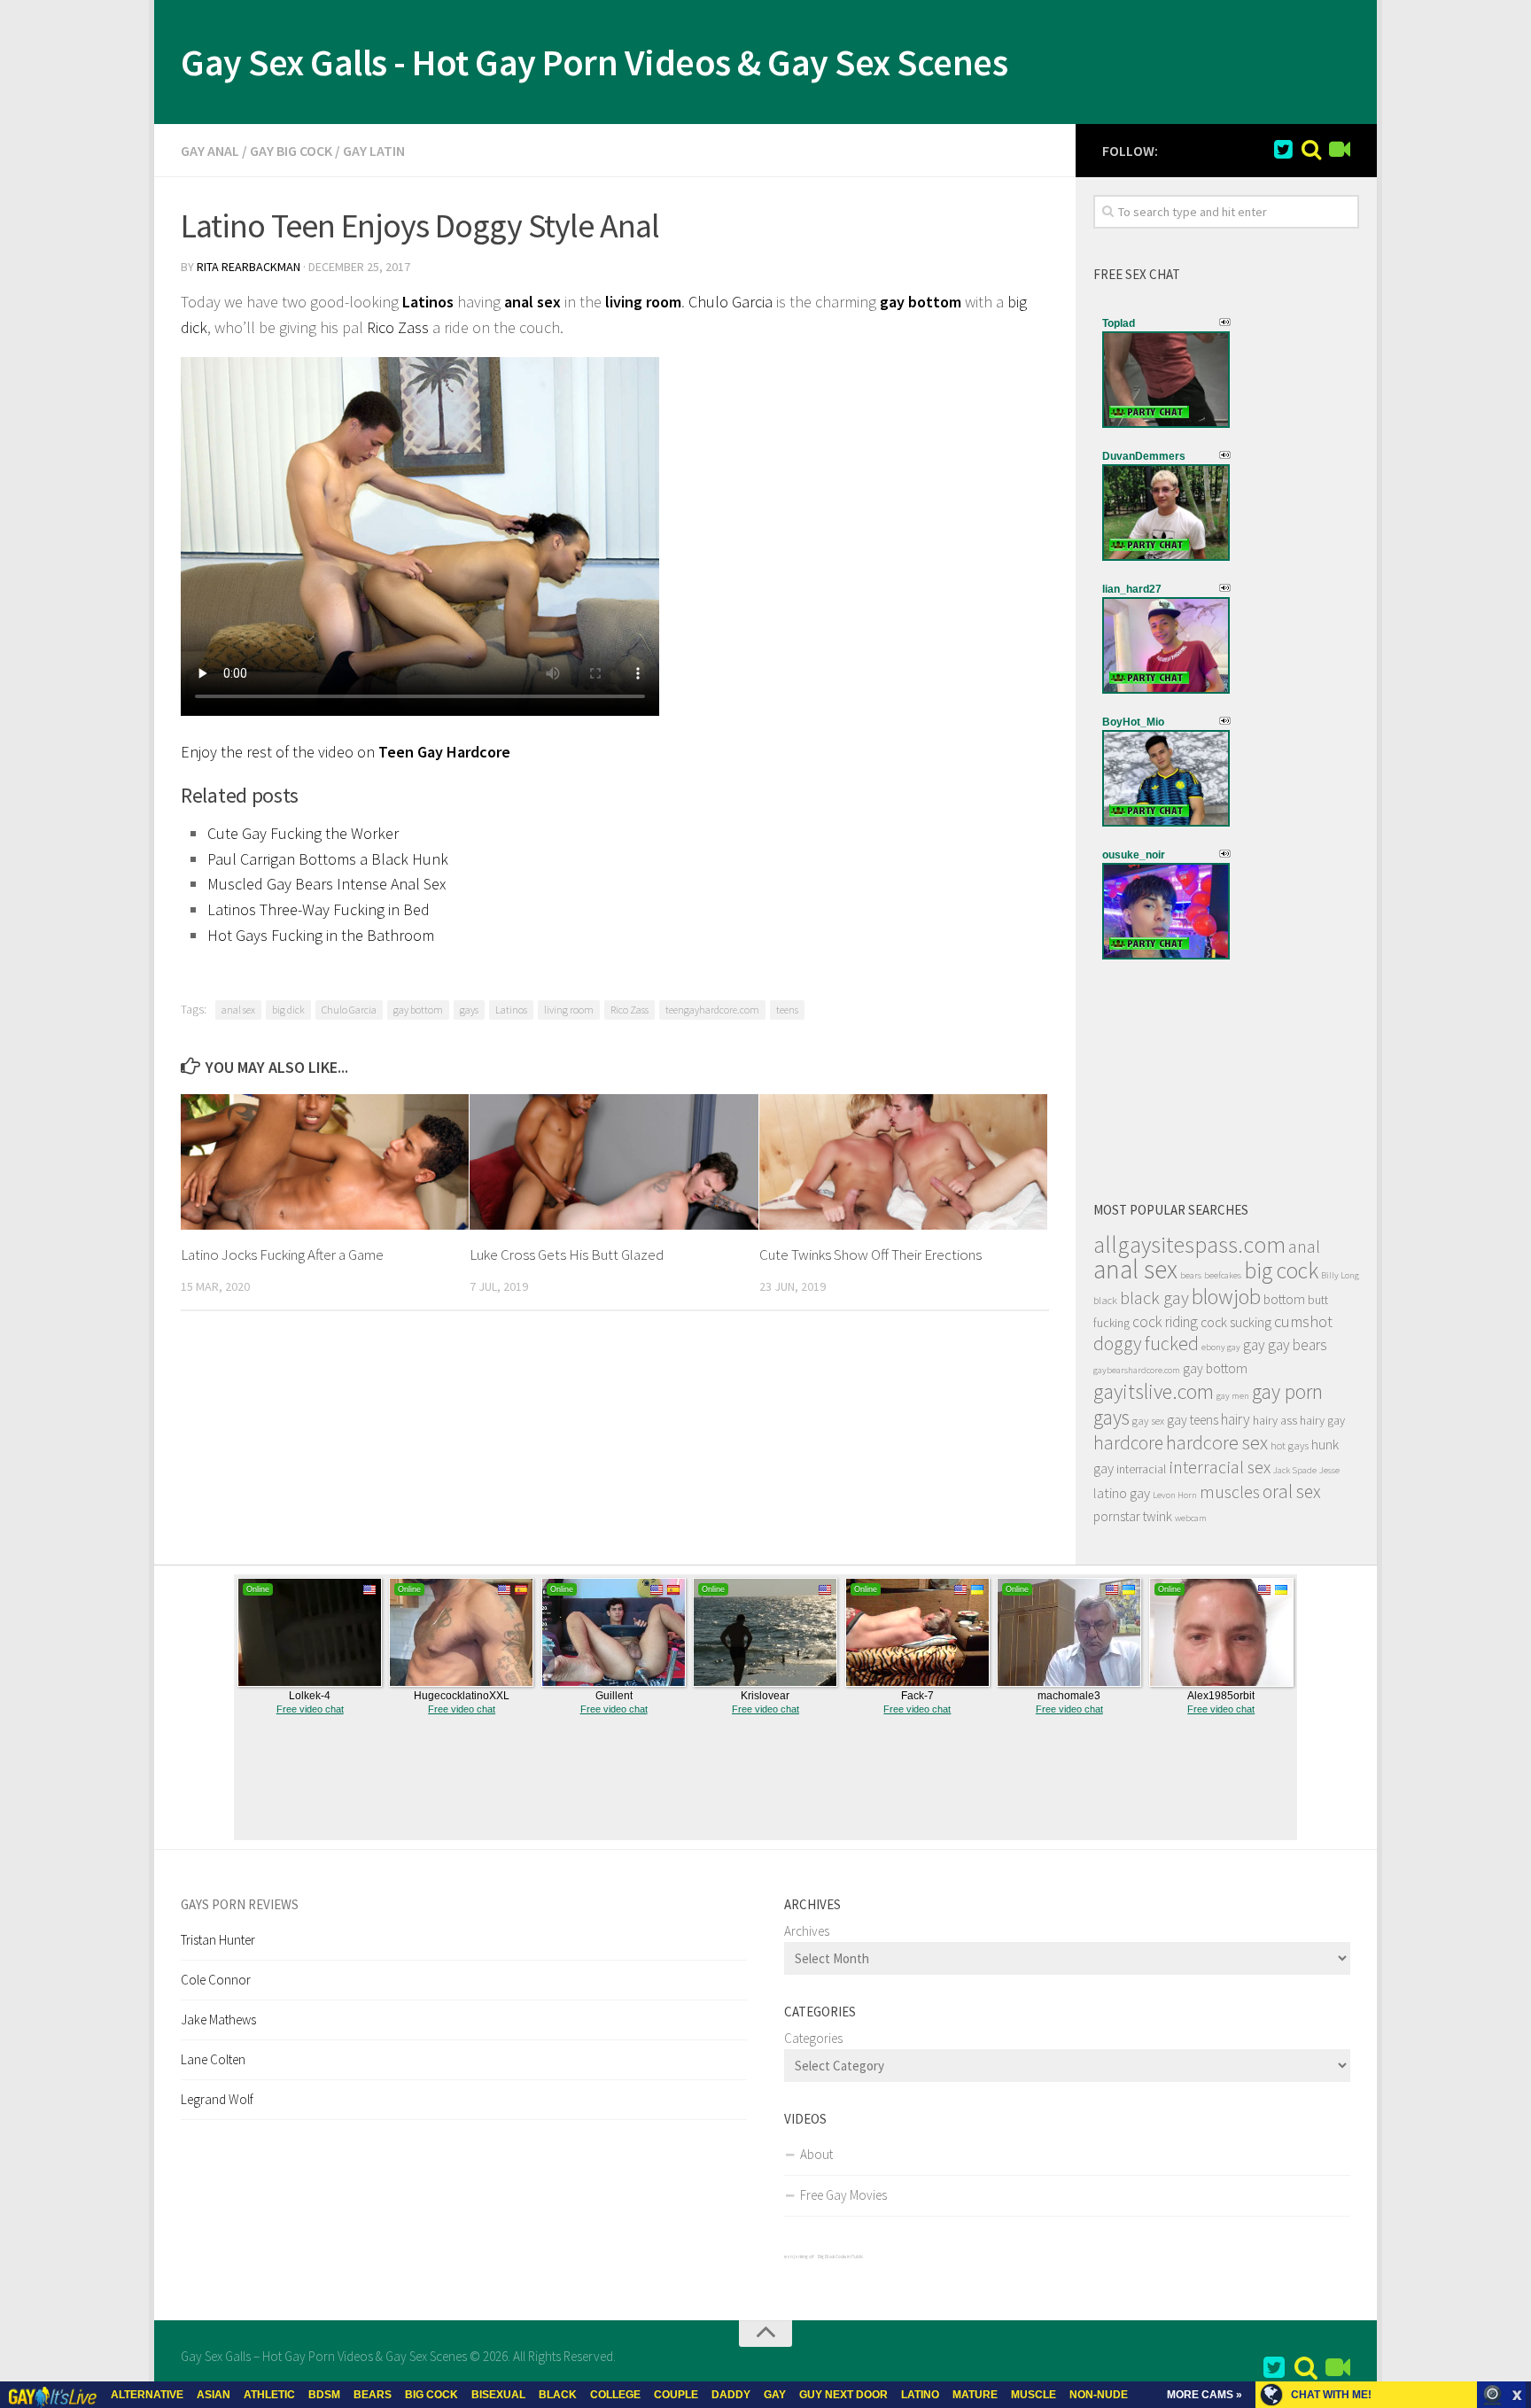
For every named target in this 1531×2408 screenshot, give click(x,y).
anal (1304, 1247)
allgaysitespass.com (1189, 1244)
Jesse (1329, 1470)
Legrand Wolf (217, 2099)
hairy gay (1322, 1420)
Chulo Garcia (731, 302)
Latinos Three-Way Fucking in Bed (319, 909)
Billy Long (1340, 1275)
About (816, 2154)
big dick (288, 1010)
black (1105, 1300)
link (1515, 2131)
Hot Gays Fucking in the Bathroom (321, 935)
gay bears (1298, 1345)
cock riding (1165, 1322)
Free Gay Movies (843, 2195)
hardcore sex (1217, 1442)
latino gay (1122, 1493)
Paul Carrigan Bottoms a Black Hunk (328, 859)
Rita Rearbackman (249, 267)
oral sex (1292, 1491)
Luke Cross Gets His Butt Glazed (567, 1254)
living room (643, 302)
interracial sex (1220, 1467)
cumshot (1303, 1321)
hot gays (1290, 1445)
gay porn (1287, 1391)
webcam (1191, 1518)
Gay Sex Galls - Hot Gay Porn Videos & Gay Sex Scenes (594, 62)
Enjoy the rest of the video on (346, 752)
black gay (1154, 1298)
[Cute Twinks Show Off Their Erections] (903, 1162)
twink (1158, 1516)
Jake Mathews (218, 2020)
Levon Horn (1175, 1495)
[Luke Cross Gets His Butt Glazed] (614, 1162)
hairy (1236, 1419)
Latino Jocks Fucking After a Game (282, 1254)
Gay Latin (374, 151)
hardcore (1128, 1443)
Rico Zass (398, 327)
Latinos (428, 302)
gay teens (1193, 1420)
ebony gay (1221, 1347)
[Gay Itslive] (1340, 150)
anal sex (532, 302)
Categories (813, 2038)
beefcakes (1223, 1275)
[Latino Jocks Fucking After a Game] (325, 1162)
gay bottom (418, 1010)
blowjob (1226, 1297)
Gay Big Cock (291, 151)
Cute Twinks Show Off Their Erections (870, 1254)
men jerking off (799, 2257)
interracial (1141, 1469)
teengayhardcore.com (712, 1010)
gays (469, 1010)
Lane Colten (213, 2059)
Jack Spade (1295, 1470)
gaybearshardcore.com (1137, 1370)
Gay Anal (210, 151)
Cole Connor (216, 1980)
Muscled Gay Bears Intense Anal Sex (326, 884)
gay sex (1148, 1421)
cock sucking (1236, 1322)
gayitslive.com (1154, 1391)
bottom (1284, 1299)
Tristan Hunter (218, 1940)
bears (1191, 1275)
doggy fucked (1146, 1344)
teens (787, 1010)
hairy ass (1275, 1420)
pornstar (1117, 1516)
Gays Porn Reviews (240, 1904)
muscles (1230, 1492)
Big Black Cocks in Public (840, 2257)
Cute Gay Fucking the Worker (303, 833)
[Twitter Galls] (1283, 150)
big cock (1281, 1270)
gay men (1233, 1396)
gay (1254, 1345)
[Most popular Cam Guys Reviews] (1311, 150)
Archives (807, 1931)
